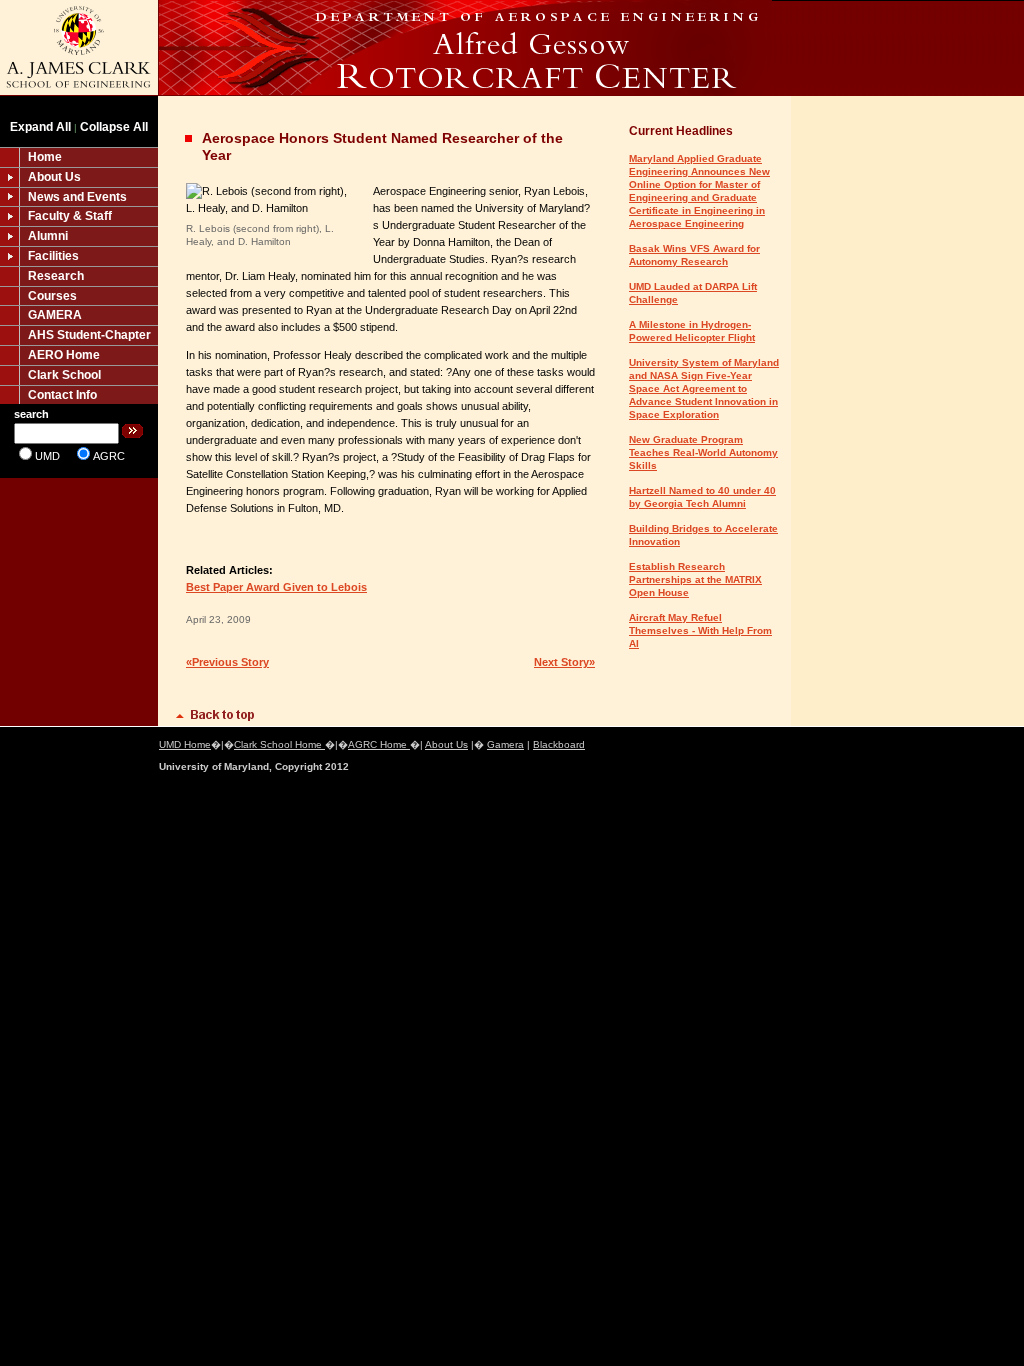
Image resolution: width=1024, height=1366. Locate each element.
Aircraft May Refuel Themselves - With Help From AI (700, 630)
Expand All (40, 127)
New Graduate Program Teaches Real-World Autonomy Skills (703, 452)
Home (45, 157)
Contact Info (62, 395)
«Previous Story (227, 662)
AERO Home (64, 355)
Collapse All (114, 127)
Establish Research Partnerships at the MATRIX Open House (695, 579)
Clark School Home (279, 744)
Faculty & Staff (70, 216)
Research (56, 276)
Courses (52, 296)
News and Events (77, 197)
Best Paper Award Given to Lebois (276, 587)
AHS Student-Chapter (89, 335)
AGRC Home (379, 744)
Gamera (505, 744)
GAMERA (55, 315)
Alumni (48, 236)
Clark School (64, 375)
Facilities (53, 256)
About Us (54, 177)
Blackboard (559, 744)
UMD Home (185, 744)
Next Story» (564, 662)
